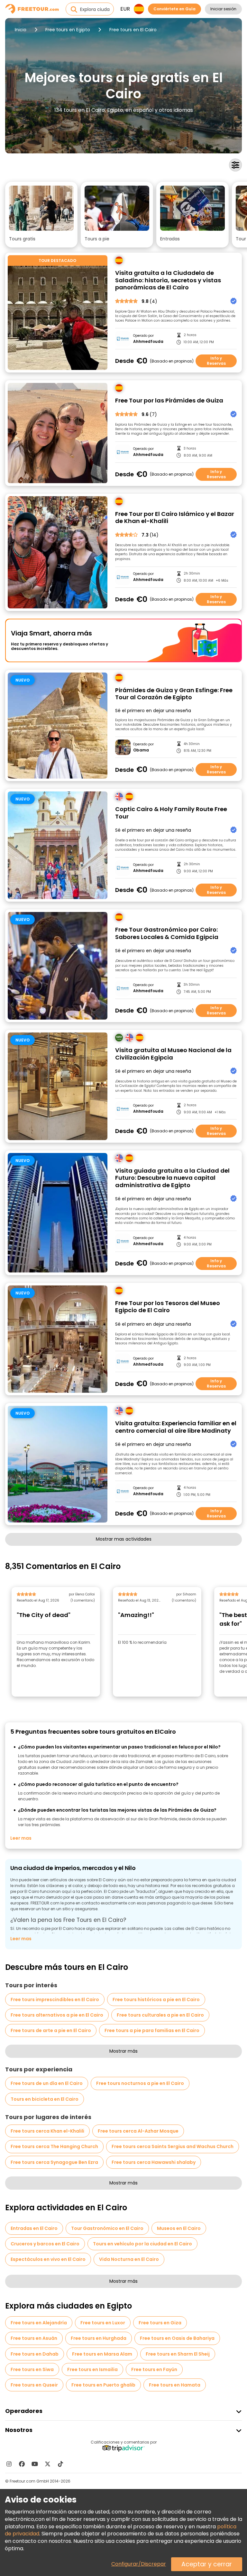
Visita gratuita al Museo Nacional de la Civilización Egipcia (173, 1054)
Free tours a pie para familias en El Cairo (152, 2030)
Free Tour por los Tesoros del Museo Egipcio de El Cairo (168, 1307)
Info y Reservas (216, 361)
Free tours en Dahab (35, 2354)
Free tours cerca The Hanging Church (54, 2146)
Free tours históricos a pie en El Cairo (156, 2000)
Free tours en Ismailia (92, 2369)
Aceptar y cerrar (207, 2564)
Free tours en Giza (160, 2323)
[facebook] (22, 2464)
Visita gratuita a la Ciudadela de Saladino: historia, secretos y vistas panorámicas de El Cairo (168, 280)
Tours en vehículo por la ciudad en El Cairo (142, 2244)
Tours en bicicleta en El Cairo (45, 2099)
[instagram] (9, 2464)
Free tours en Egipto (68, 30)
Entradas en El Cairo (34, 2228)
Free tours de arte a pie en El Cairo (51, 2030)
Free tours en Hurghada (99, 2338)
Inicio (21, 30)
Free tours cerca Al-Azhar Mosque (138, 2131)
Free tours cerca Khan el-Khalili (47, 2131)
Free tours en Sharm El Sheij (178, 2354)
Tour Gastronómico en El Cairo (107, 2228)
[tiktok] (60, 2464)
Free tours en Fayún (154, 2369)
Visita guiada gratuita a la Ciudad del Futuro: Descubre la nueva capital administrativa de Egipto (172, 1178)
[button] (41, 215)
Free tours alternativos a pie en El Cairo (57, 2015)
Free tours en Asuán (34, 2338)
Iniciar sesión (223, 9)
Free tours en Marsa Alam (102, 2354)
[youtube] (35, 2464)
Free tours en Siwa (32, 2369)
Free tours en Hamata (175, 2385)
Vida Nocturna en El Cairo (129, 2259)
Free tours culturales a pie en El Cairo (160, 2015)
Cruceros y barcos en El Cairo (45, 2244)
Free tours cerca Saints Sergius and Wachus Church (173, 2146)
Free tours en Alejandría (39, 2323)
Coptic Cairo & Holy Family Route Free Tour (171, 813)
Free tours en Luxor (103, 2323)
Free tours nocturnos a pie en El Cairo (140, 2083)
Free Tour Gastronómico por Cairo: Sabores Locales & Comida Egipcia (167, 933)
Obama (141, 750)
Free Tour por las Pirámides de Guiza (169, 401)
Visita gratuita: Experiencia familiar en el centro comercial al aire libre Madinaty (176, 1427)
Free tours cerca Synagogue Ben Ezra (54, 2162)
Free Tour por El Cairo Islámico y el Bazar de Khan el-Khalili (175, 518)
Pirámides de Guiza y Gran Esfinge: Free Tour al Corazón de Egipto (174, 694)
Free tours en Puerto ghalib (103, 2385)
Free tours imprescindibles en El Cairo (55, 2000)
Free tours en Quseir (34, 2385)
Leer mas (21, 1838)
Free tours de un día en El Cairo (47, 2083)
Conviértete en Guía (174, 9)
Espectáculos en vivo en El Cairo (48, 2259)
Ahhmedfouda (148, 342)
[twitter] (48, 2464)
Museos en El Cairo (179, 2228)
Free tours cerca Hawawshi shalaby (154, 2162)
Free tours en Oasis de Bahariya (177, 2338)
